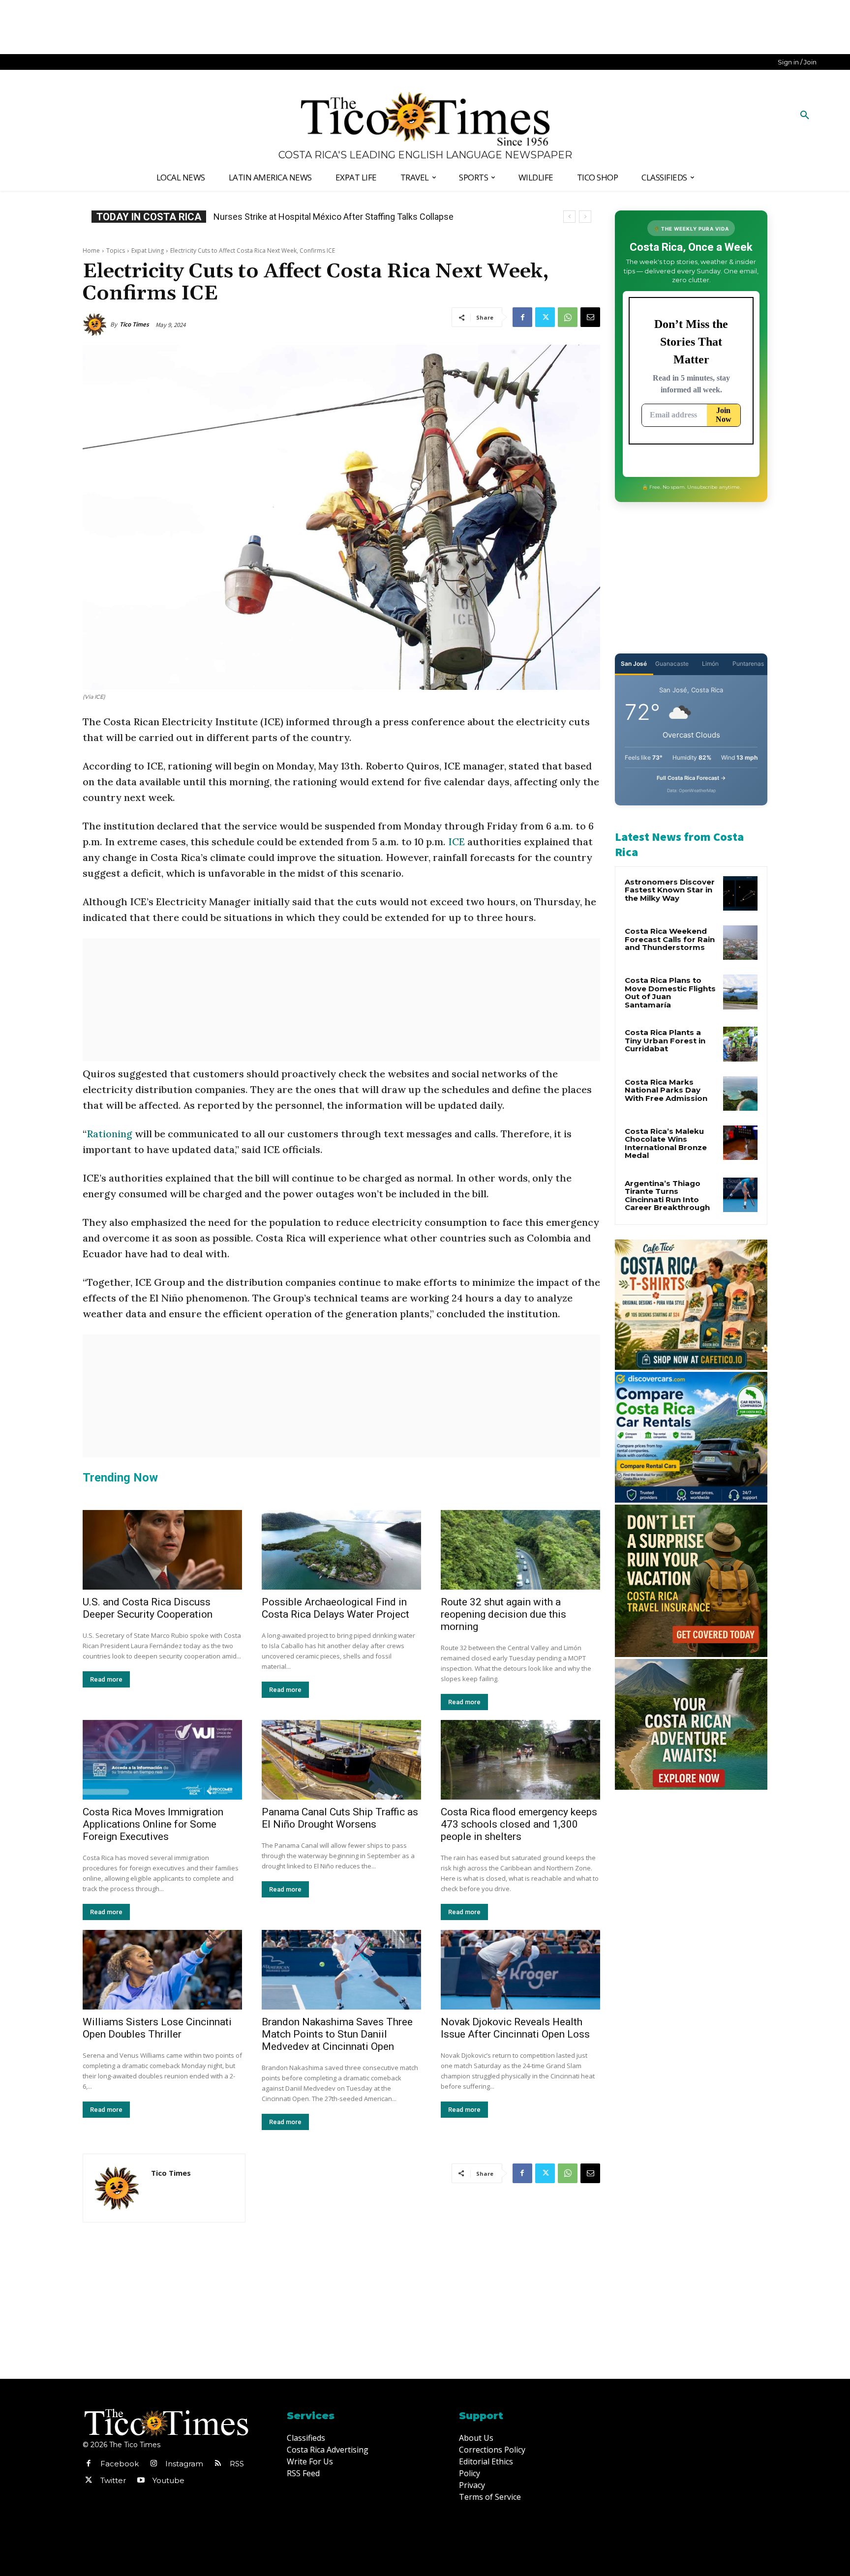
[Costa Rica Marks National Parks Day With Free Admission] (740, 1094)
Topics (116, 251)
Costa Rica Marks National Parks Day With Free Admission (666, 1090)
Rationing (111, 1134)
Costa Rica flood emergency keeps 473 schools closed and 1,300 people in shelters (519, 1824)
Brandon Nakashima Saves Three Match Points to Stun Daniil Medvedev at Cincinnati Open (337, 2034)
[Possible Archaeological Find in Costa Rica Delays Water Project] (341, 1550)
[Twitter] (545, 317)
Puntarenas (748, 664)
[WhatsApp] (568, 317)
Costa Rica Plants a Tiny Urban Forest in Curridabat (665, 1040)
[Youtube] (141, 2481)
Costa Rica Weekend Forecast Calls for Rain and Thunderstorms (670, 939)
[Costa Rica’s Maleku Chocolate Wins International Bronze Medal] (740, 1143)
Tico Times (134, 324)
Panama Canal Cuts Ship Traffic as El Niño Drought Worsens (340, 1818)
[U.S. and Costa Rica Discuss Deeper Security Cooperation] (162, 1550)
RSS (237, 2464)
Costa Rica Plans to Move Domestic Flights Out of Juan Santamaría (670, 992)
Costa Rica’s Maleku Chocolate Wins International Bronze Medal (666, 1143)
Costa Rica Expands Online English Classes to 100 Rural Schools (339, 217)
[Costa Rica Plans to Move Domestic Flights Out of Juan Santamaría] (740, 992)
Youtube (168, 2480)
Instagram (184, 2464)
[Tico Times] (96, 325)
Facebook (120, 2464)
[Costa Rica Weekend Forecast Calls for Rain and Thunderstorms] (740, 943)
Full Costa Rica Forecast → (691, 778)
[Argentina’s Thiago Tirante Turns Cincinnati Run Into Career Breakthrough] (740, 1195)
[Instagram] (153, 2464)
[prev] (569, 217)
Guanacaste (672, 664)
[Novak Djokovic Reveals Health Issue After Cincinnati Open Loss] (520, 1970)
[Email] (590, 317)
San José (634, 664)
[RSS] (218, 2464)
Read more (106, 1679)
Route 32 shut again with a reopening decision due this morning (503, 1614)
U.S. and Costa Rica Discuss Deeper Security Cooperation (148, 1608)
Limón (710, 664)
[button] (805, 116)
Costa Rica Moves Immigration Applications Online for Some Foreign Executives (153, 1824)
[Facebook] (522, 317)
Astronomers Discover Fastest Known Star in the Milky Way (670, 890)
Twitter (113, 2480)
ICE (456, 842)
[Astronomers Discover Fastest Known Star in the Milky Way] (740, 893)
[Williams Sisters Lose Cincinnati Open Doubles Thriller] (162, 1970)
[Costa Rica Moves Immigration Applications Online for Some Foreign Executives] (162, 1760)
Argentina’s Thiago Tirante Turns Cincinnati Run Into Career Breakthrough (667, 1196)
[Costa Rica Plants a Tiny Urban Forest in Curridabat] (740, 1044)
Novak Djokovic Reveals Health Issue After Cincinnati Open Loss (515, 2028)
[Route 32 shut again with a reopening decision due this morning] (520, 1550)
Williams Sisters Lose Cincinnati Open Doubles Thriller (157, 2028)
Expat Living (148, 251)
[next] (585, 217)
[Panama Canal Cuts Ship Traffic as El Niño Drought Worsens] (341, 1760)
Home (91, 251)
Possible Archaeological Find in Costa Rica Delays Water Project (335, 1608)
